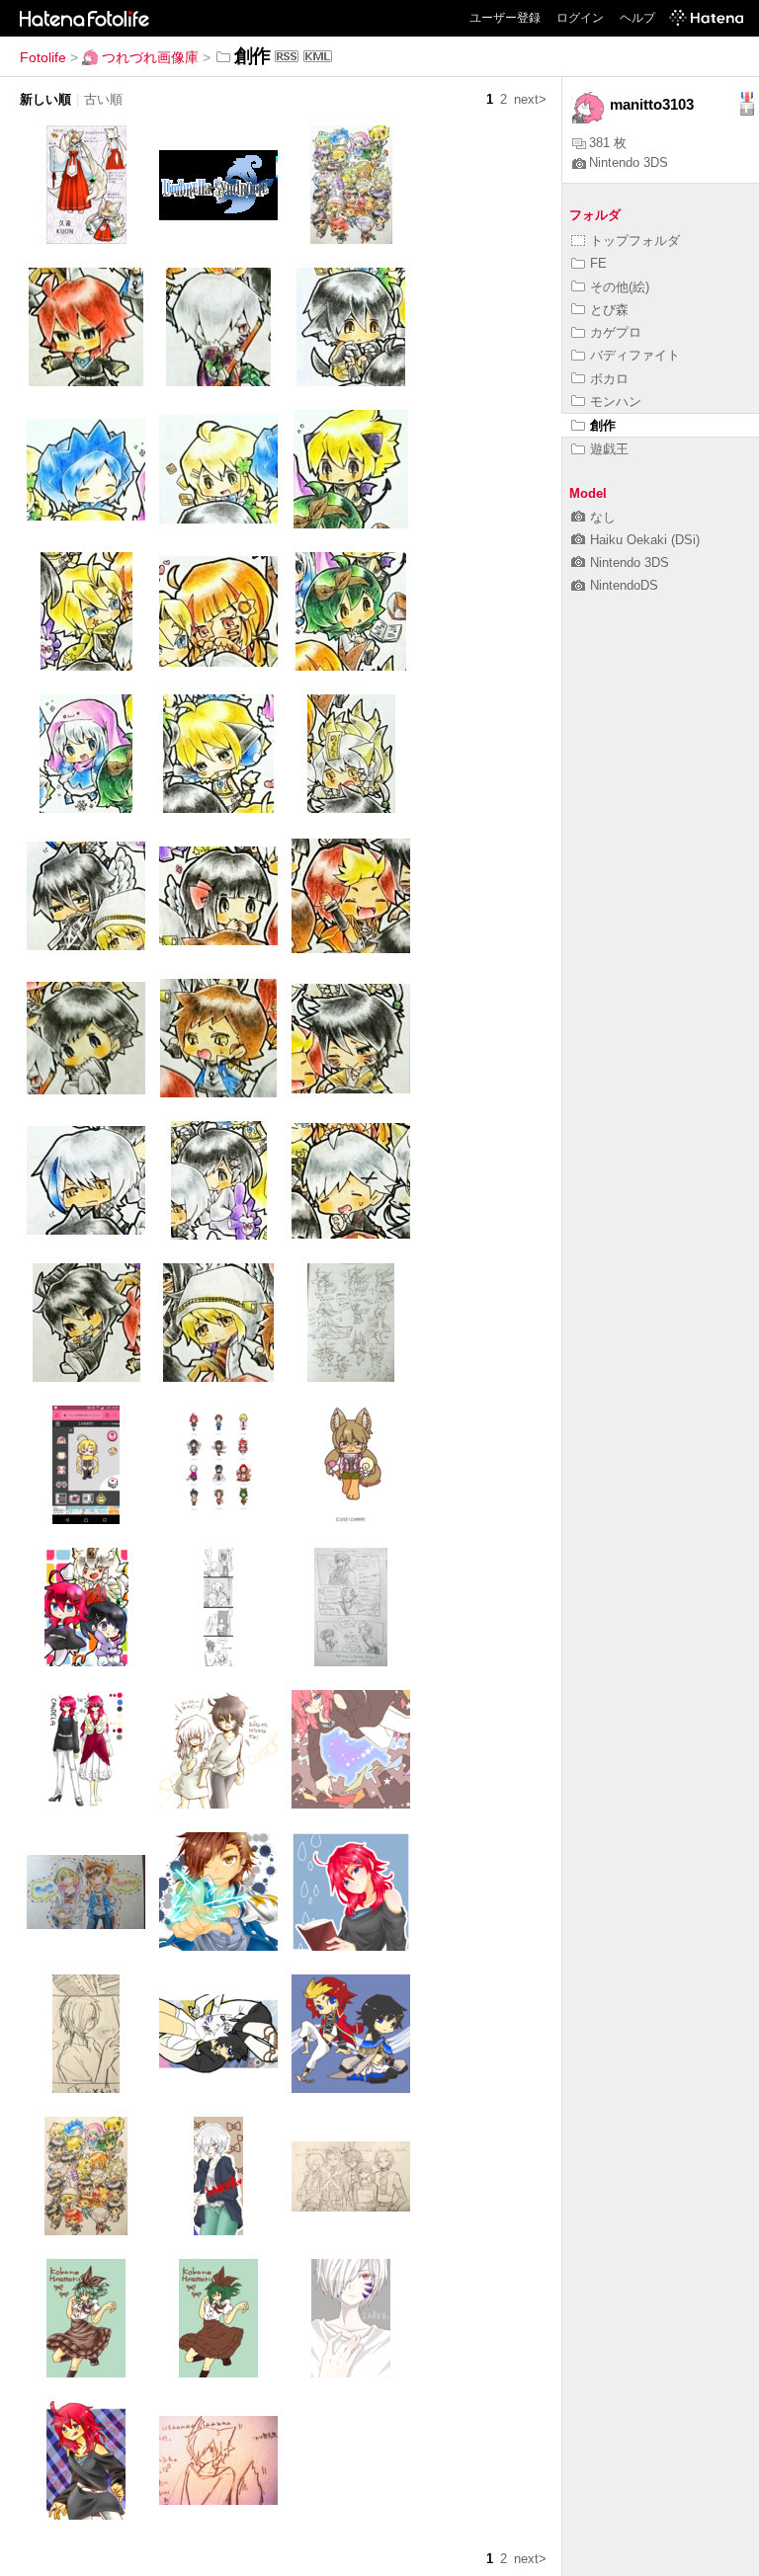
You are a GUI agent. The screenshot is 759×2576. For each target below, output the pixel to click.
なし (603, 517)
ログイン (580, 18)
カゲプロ (616, 332)
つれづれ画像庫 (150, 57)
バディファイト (635, 355)
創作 (603, 425)
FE (598, 263)
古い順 (103, 99)
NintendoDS (624, 585)
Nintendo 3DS (629, 162)
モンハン (616, 402)
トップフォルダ (635, 241)
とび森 (609, 310)
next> (530, 99)
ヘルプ (637, 18)
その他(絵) (620, 287)
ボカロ (609, 379)
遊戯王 (609, 449)
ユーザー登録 (505, 18)
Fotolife (43, 57)
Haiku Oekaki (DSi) (645, 540)
